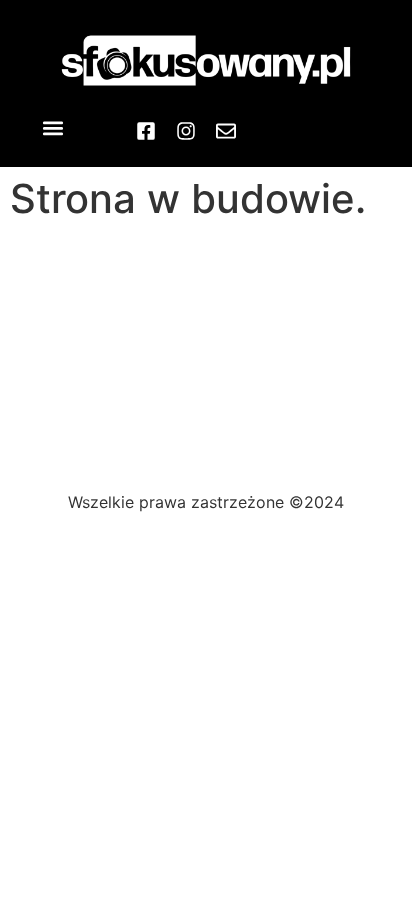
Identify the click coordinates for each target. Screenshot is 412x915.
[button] (53, 127)
